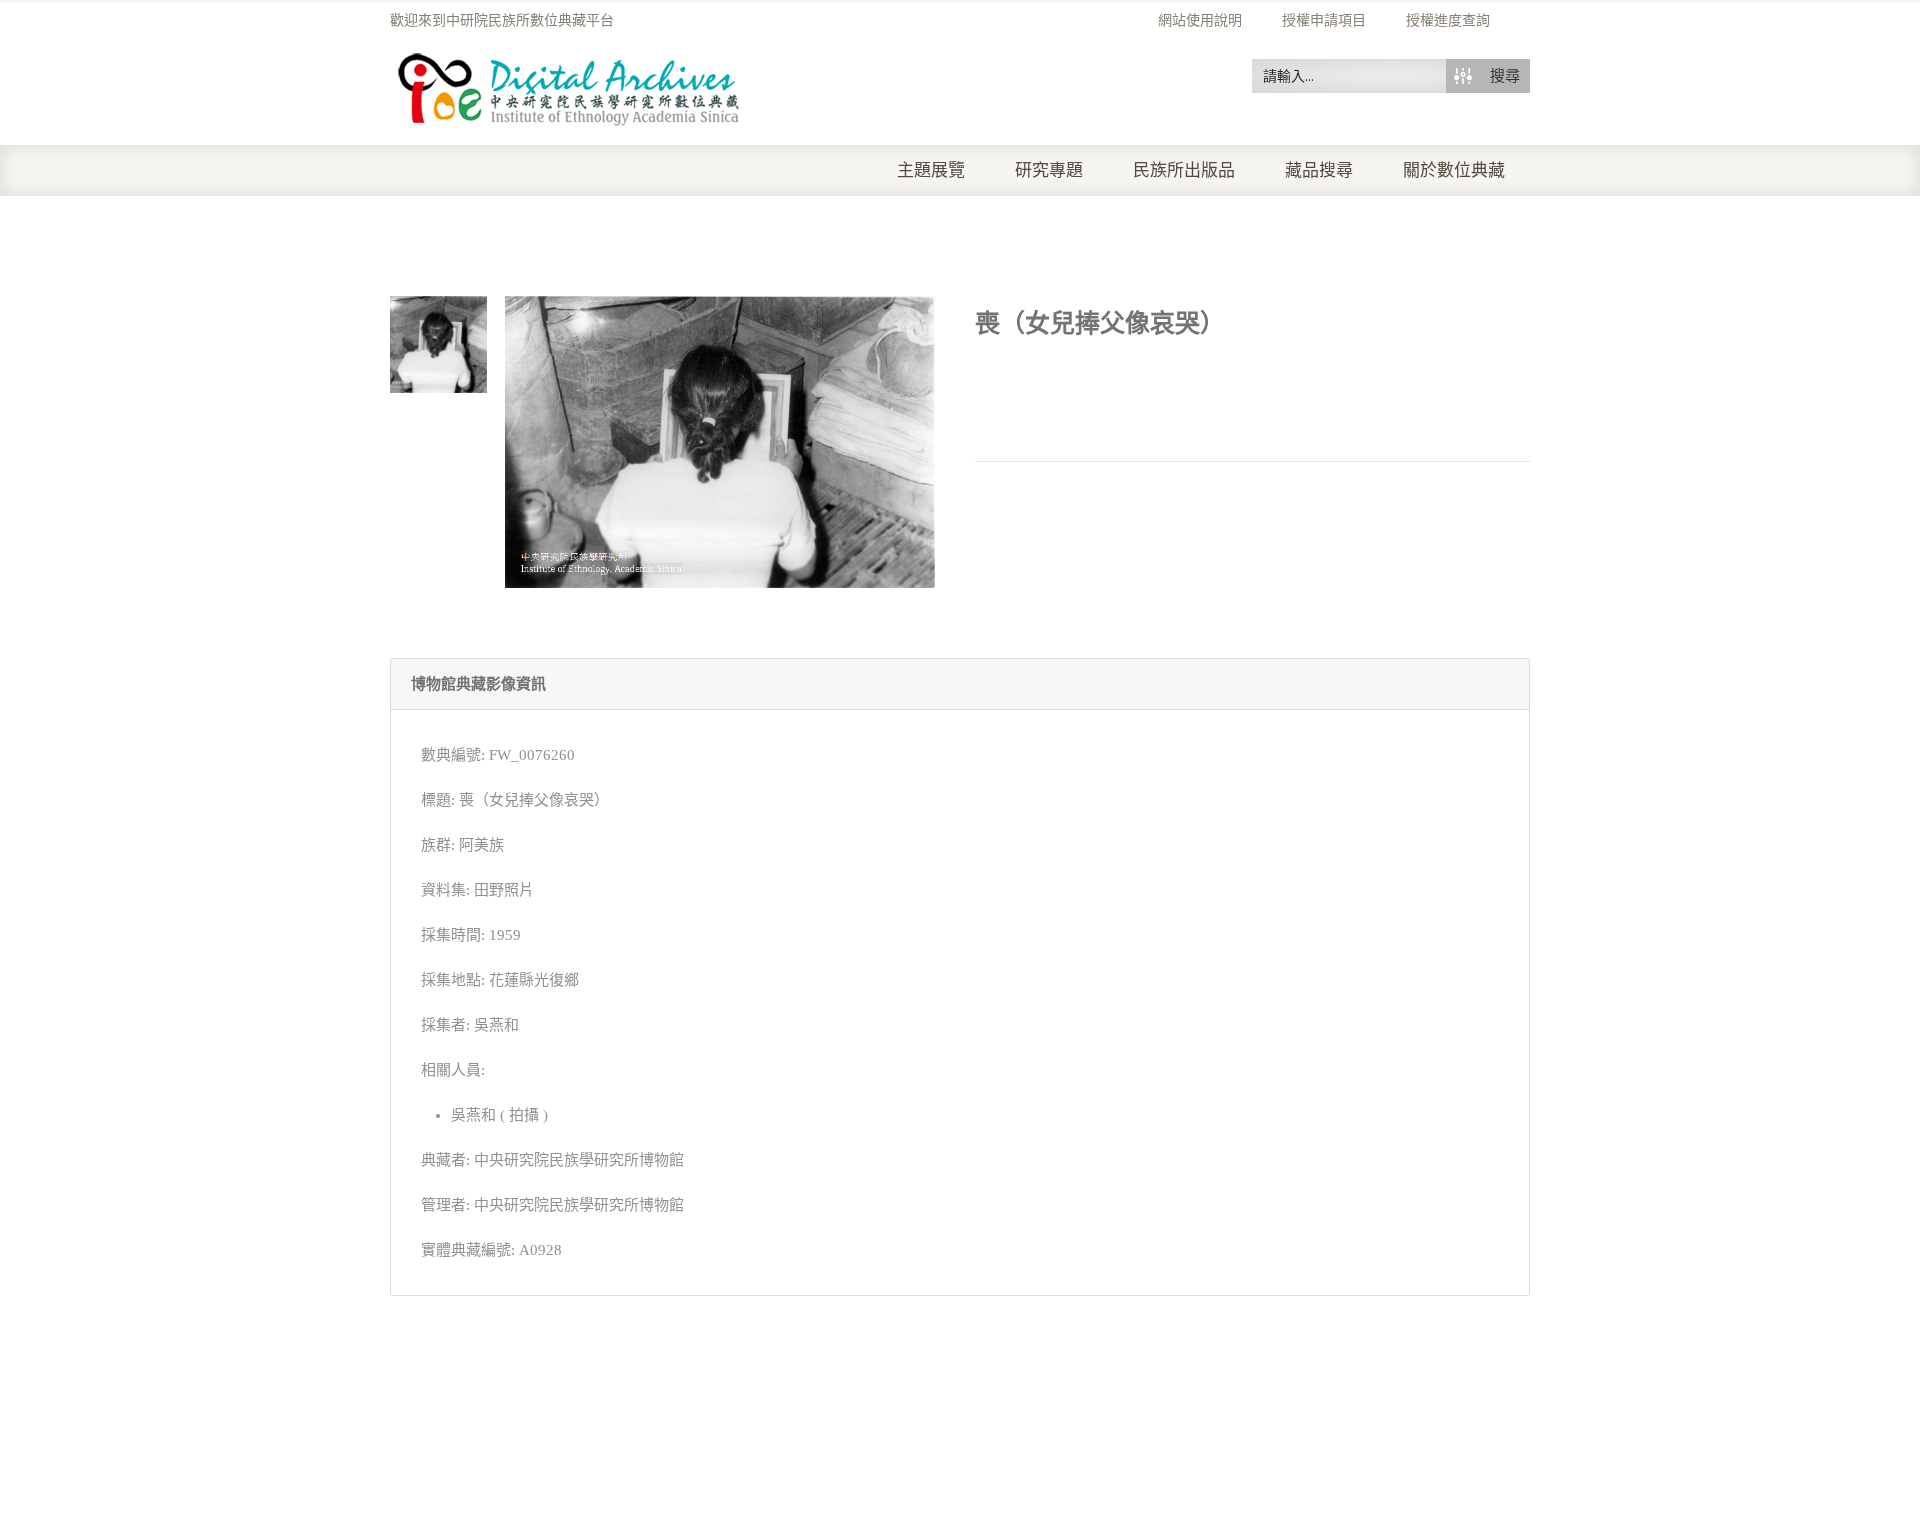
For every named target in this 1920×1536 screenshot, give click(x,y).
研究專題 (1049, 170)
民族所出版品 (1184, 170)
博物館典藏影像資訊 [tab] (478, 684)
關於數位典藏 (1454, 170)
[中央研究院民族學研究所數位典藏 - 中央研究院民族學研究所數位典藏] (569, 86)
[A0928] (438, 343)
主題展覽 (931, 170)
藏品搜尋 (1319, 170)
